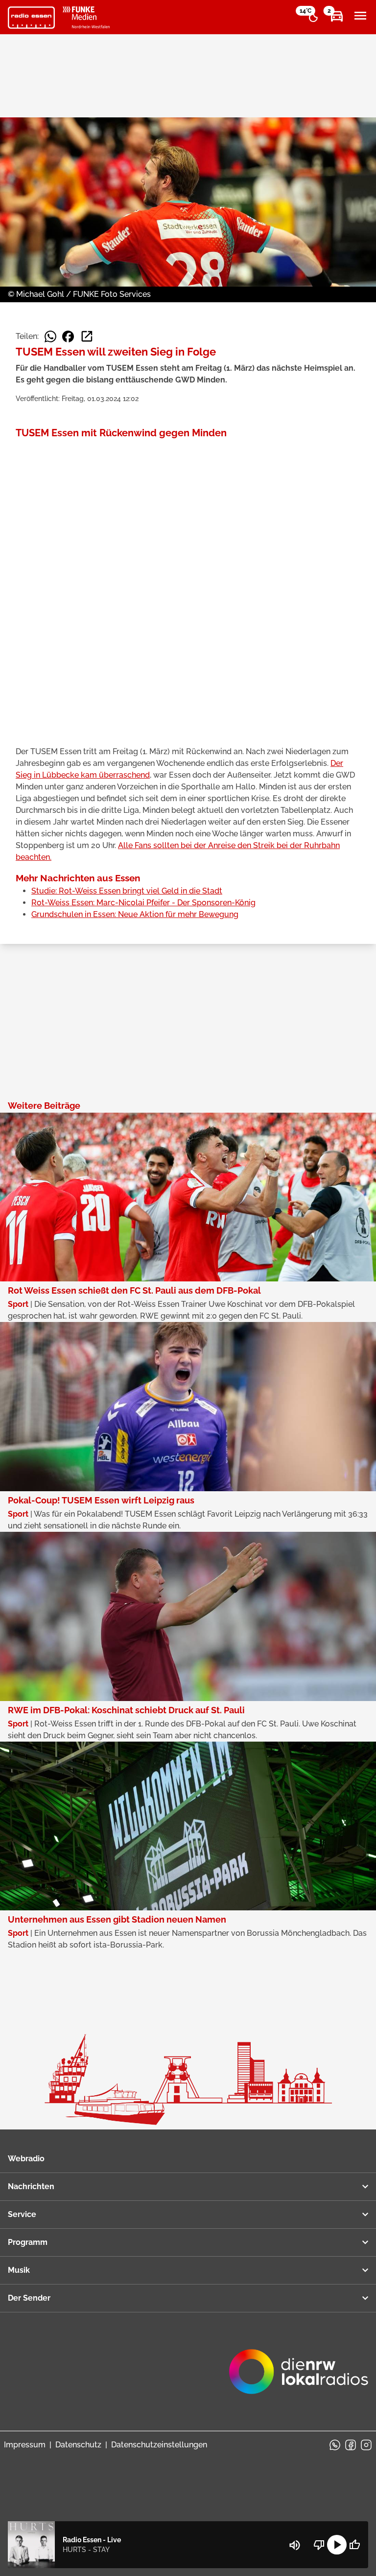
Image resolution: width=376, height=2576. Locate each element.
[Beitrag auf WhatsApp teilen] (50, 336)
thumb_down (319, 2545)
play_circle (337, 2545)
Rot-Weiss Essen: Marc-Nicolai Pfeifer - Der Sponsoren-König (143, 903)
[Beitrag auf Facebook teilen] (68, 336)
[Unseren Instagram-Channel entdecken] (366, 2445)
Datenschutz (78, 2445)
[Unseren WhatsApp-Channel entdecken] (335, 2445)
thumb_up (354, 2545)
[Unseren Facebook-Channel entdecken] (351, 2445)
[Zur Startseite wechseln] (31, 18)
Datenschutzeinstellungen (159, 2445)
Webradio (26, 2159)
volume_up (295, 2545)
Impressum (25, 2445)
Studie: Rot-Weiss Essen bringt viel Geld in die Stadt (127, 891)
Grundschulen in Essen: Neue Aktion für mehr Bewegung (135, 914)
